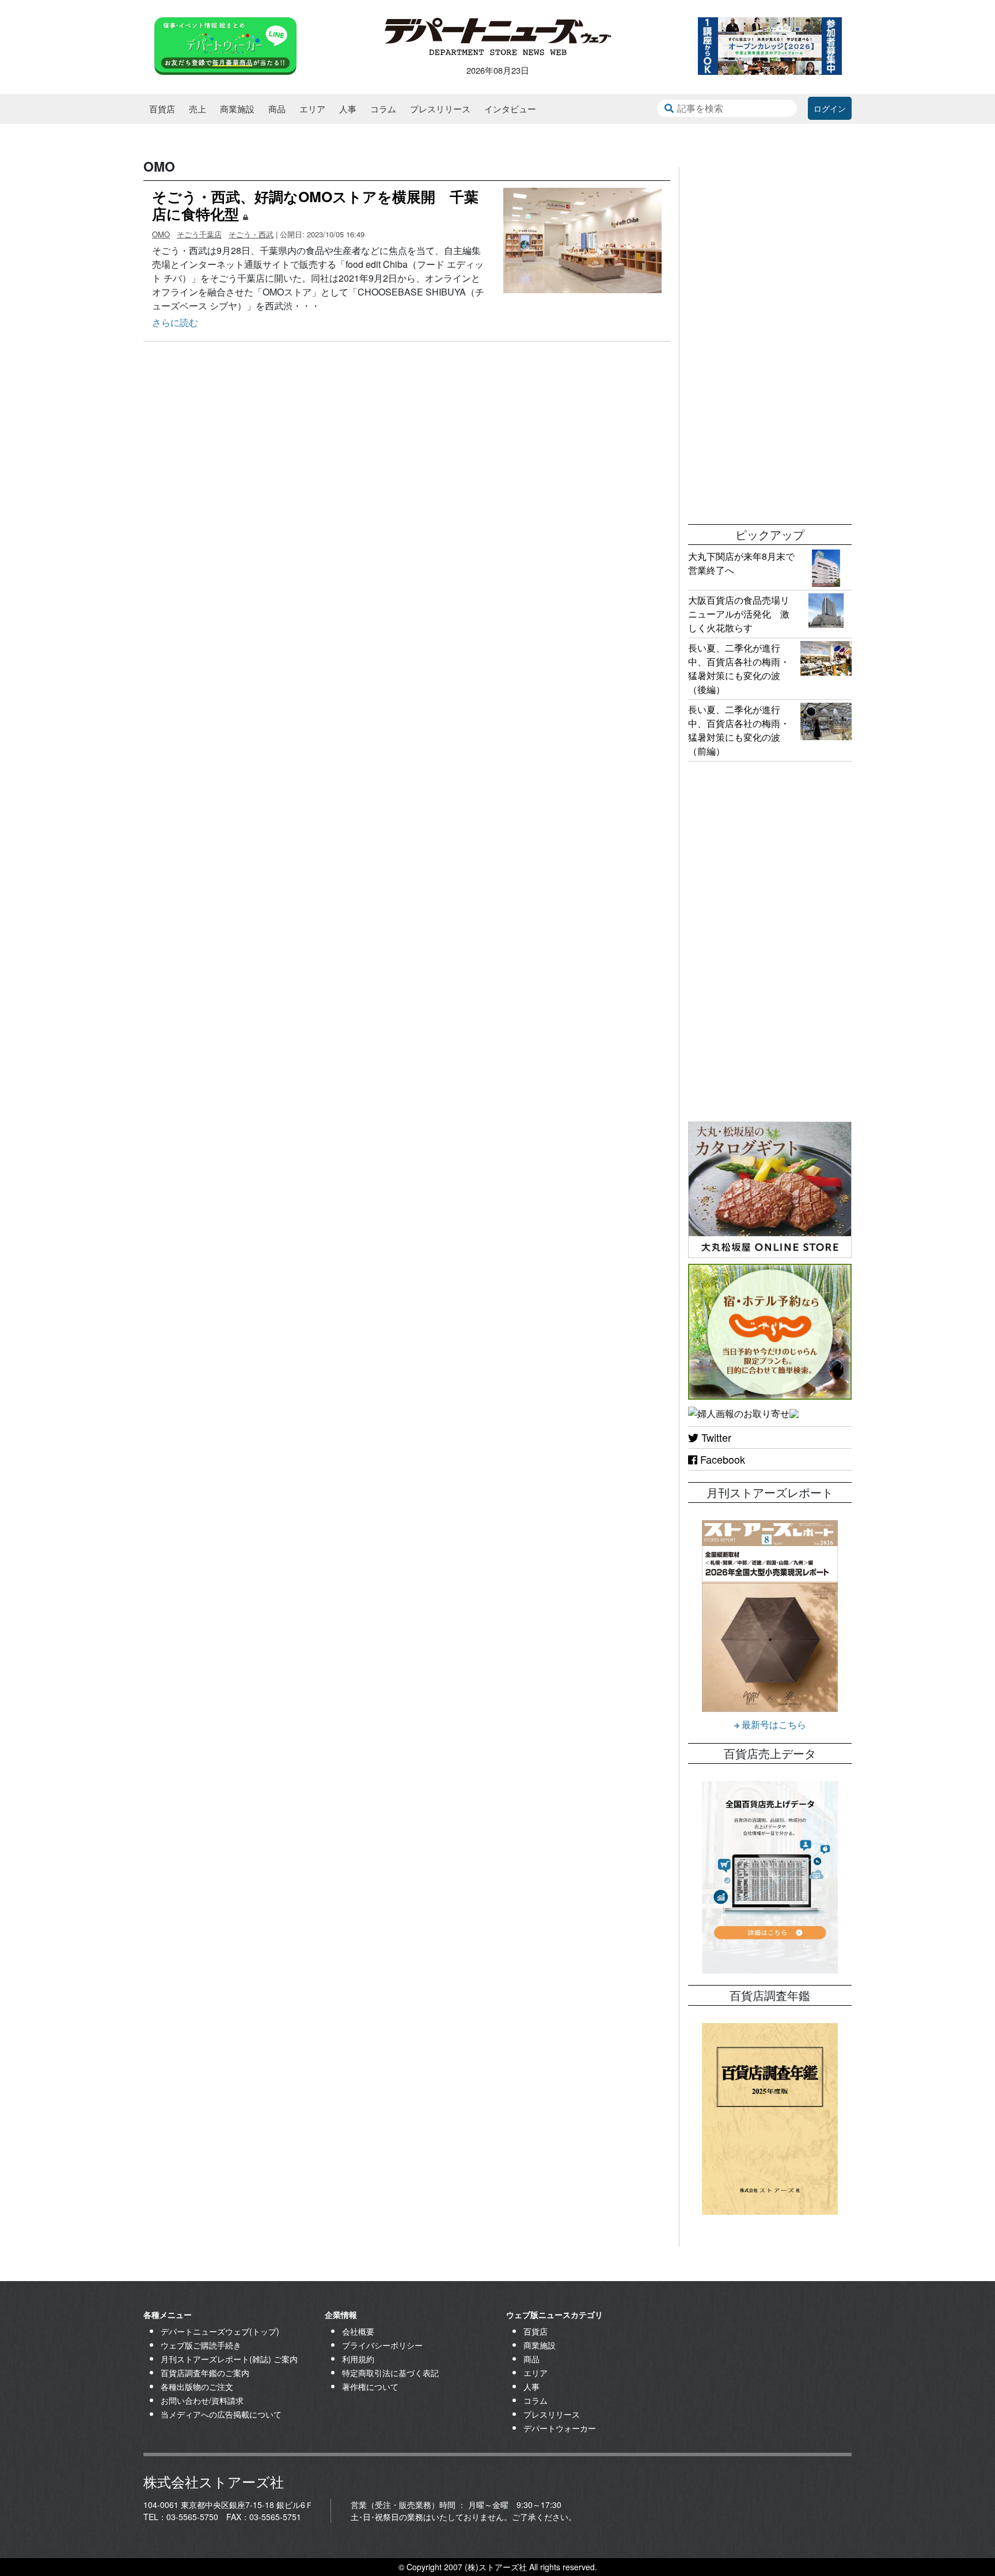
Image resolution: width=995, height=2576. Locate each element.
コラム (383, 109)
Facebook (721, 1459)
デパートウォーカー (560, 2428)
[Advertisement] (770, 340)
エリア (312, 109)
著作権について (370, 2386)
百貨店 (162, 109)
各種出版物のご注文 (197, 2386)
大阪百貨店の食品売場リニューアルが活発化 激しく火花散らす (739, 614)
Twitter (715, 1437)
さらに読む (175, 322)
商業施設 (237, 109)
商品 (277, 109)
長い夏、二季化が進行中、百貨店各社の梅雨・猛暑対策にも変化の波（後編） (739, 668)
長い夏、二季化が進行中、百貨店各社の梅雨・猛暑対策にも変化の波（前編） (739, 730)
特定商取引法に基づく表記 (390, 2373)
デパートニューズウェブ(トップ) (220, 2331)
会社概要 (358, 2331)
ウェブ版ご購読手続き (201, 2345)
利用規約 (358, 2359)
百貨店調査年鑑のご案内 (205, 2373)
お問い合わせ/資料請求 (202, 2400)
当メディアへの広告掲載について (221, 2414)
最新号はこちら (773, 1724)
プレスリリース (440, 109)
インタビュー (510, 109)
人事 (348, 109)
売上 (198, 109)
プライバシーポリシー (382, 2345)
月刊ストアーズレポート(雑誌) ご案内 (229, 2359)
